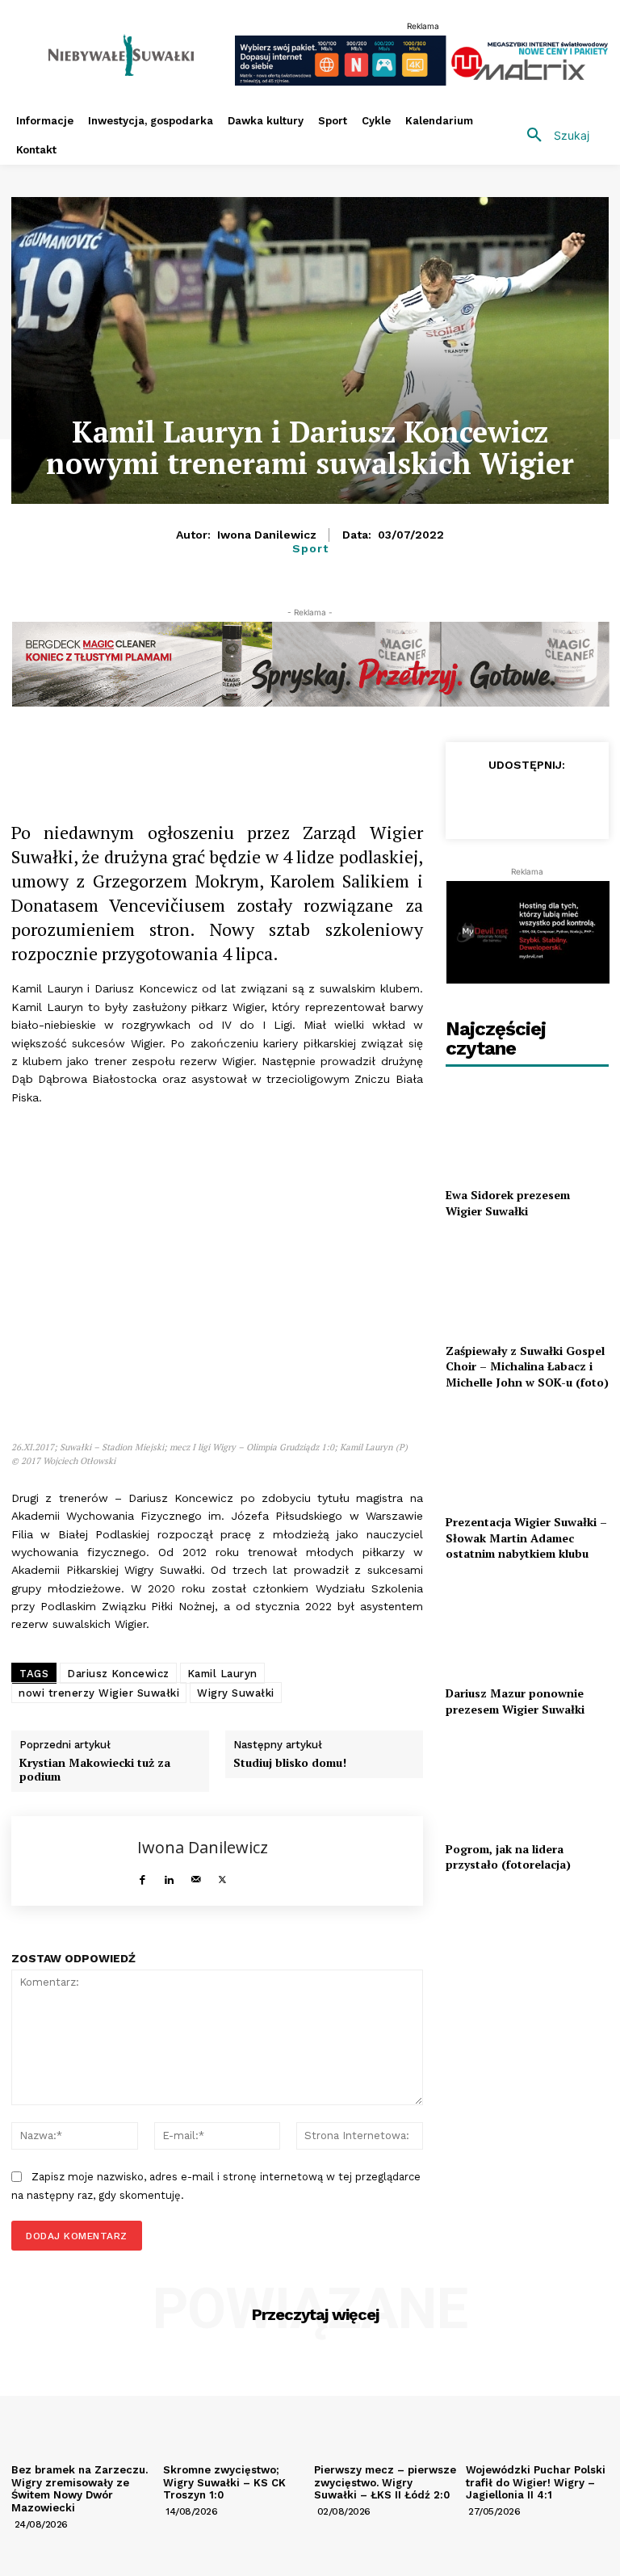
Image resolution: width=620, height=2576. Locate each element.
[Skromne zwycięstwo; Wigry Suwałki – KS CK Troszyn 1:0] (235, 2404)
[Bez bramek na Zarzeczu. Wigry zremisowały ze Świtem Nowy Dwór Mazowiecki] (83, 2404)
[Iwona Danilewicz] (75, 1861)
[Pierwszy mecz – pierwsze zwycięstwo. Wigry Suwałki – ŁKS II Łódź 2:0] (386, 2404)
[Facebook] (131, 758)
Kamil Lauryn (222, 1674)
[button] (552, 136)
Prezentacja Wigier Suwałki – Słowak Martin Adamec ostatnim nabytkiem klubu (526, 1538)
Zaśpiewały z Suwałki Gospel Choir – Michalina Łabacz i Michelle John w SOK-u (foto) (527, 1366)
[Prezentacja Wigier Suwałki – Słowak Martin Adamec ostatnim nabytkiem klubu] (527, 1455)
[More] (354, 758)
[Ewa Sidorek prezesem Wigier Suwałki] (527, 1129)
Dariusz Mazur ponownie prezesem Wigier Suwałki (515, 1701)
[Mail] (196, 1875)
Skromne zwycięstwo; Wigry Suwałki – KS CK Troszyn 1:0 (224, 2482)
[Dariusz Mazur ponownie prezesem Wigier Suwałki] (527, 1627)
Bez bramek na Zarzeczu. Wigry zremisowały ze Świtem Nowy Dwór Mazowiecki (80, 2489)
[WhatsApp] (242, 758)
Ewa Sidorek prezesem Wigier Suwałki (508, 1203)
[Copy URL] (168, 758)
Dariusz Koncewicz (118, 1674)
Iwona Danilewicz (267, 535)
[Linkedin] (279, 758)
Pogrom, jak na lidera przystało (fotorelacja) (508, 1857)
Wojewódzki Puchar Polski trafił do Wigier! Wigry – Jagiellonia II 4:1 (536, 2482)
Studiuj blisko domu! (290, 1763)
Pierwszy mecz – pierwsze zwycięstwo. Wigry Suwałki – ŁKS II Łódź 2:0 (385, 2482)
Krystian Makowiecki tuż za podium (95, 1770)
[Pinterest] (316, 758)
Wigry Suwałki (236, 1693)
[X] (205, 758)
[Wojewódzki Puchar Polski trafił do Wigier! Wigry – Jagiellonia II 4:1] (538, 2404)
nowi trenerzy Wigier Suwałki (99, 1693)
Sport (310, 548)
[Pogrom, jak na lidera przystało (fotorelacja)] (527, 1782)
